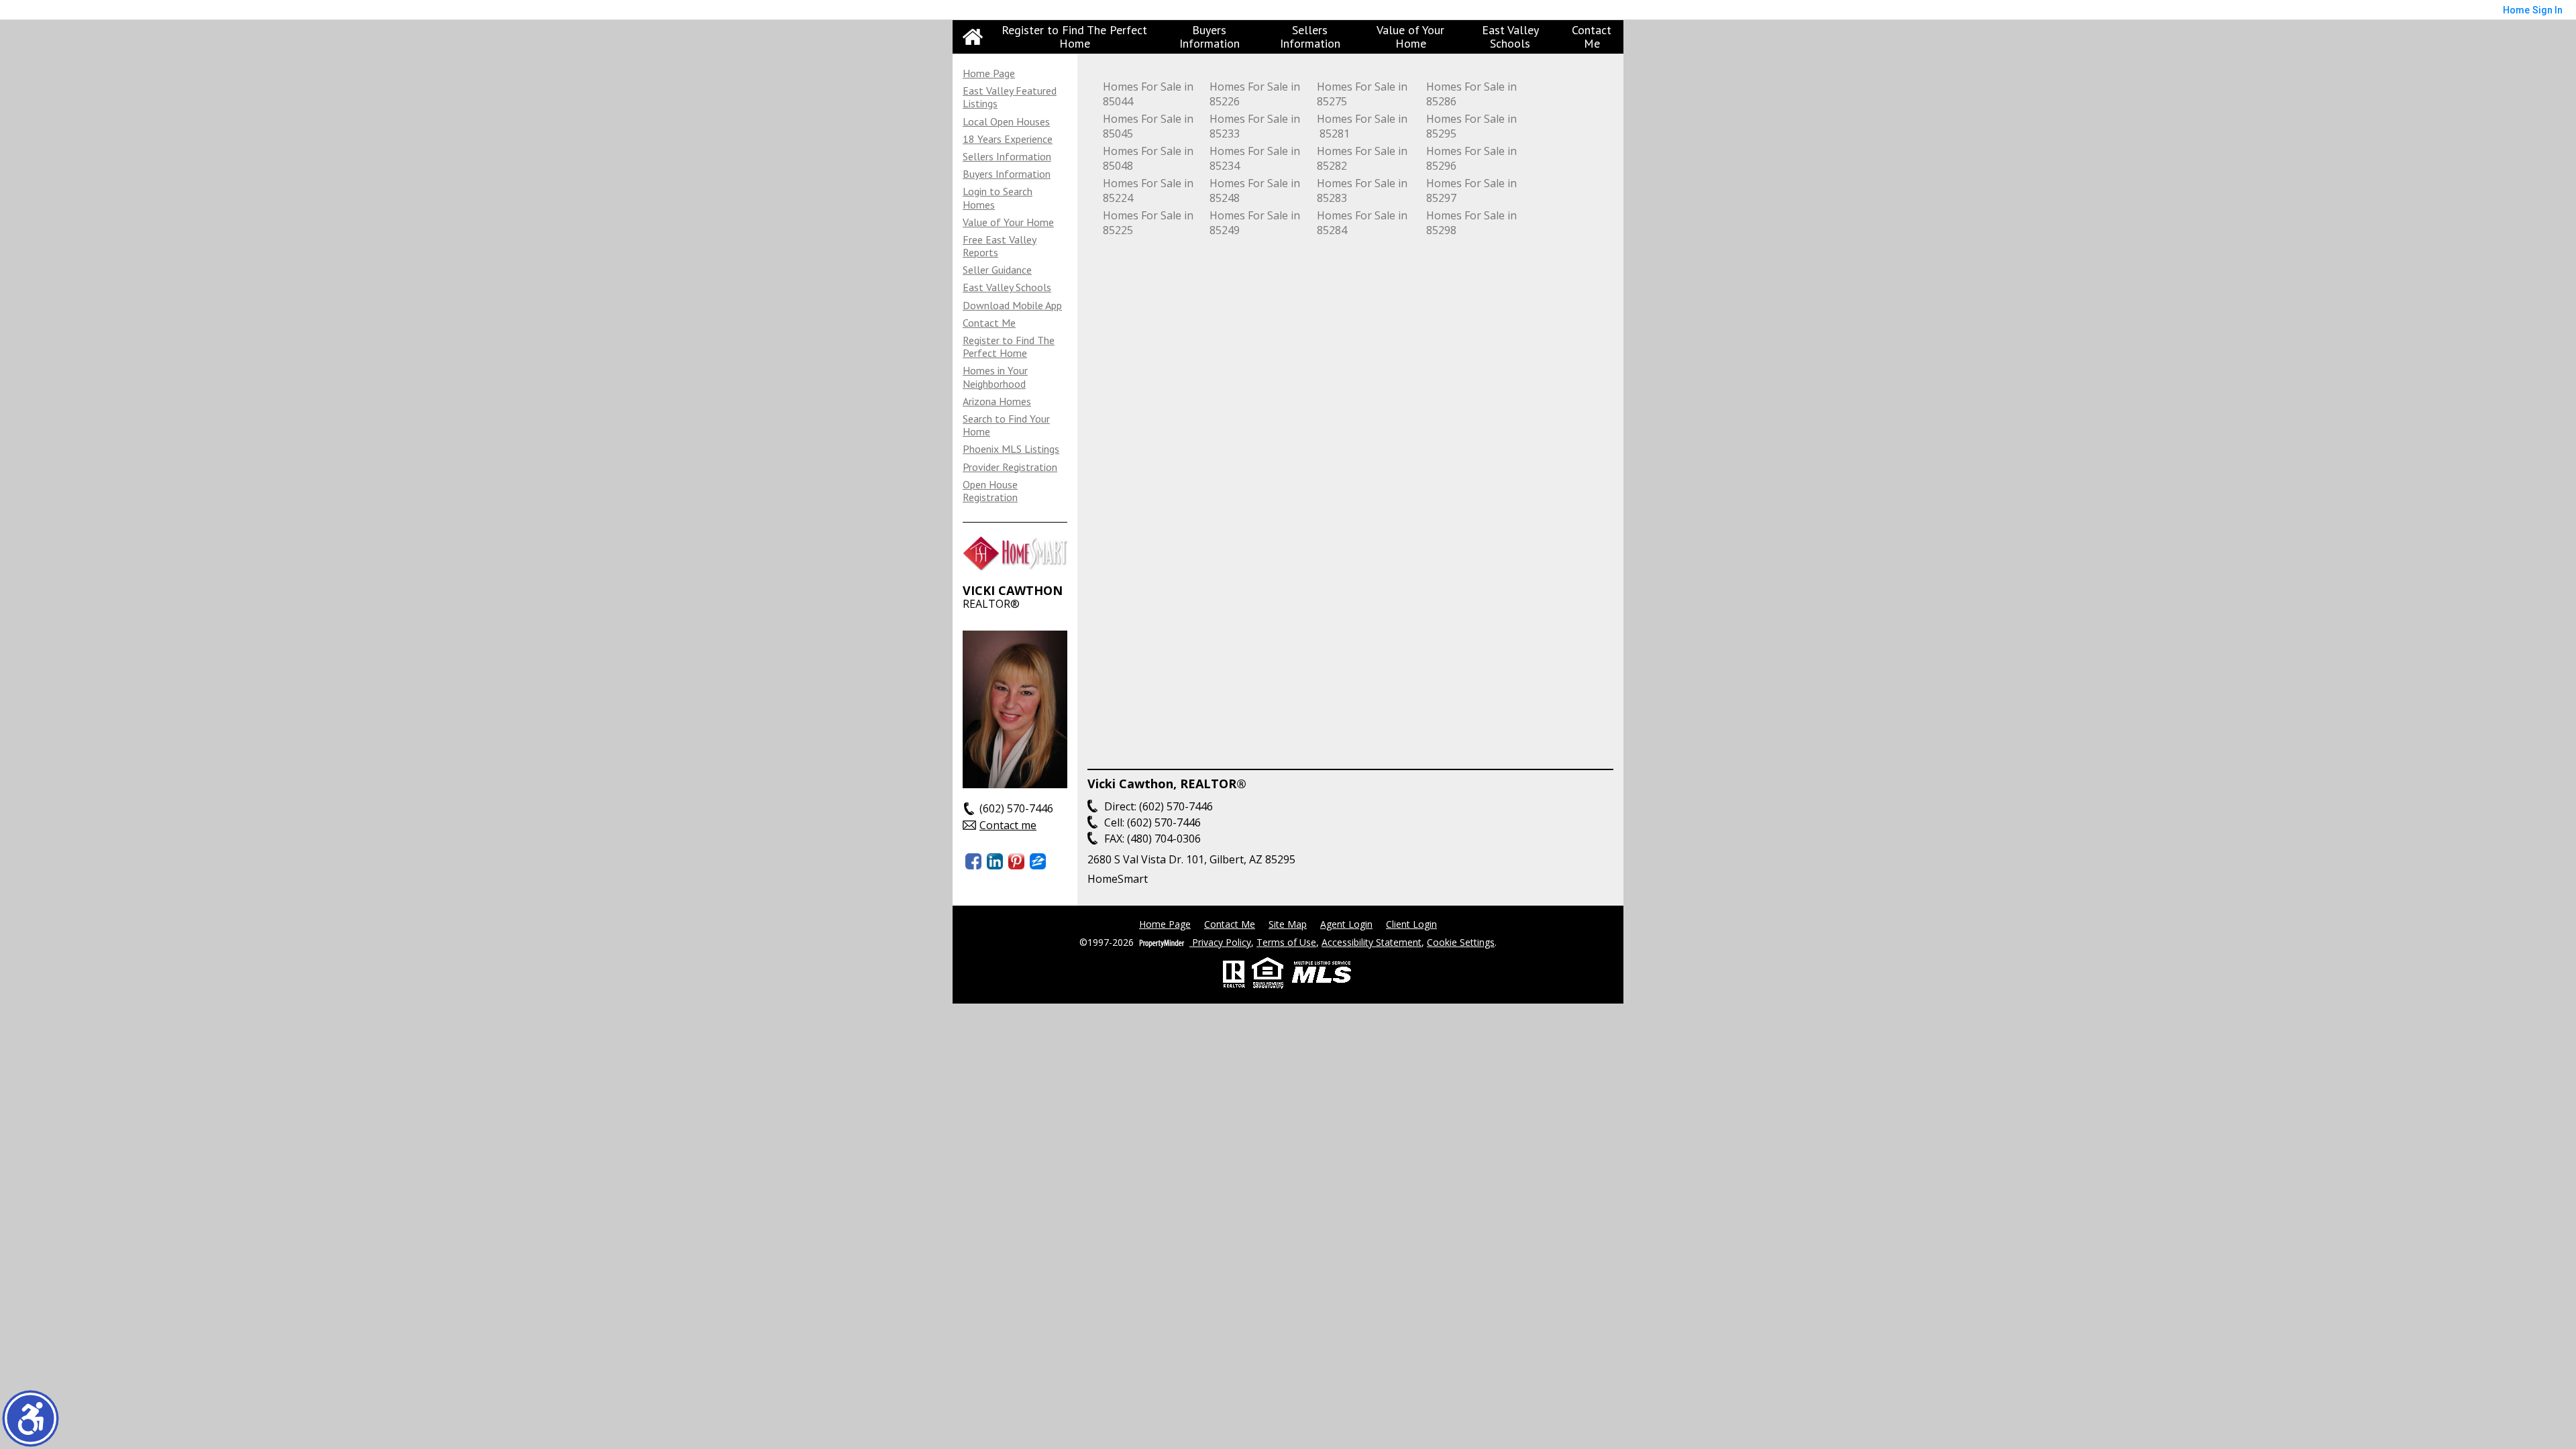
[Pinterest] (1016, 862)
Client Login (1411, 924)
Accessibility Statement (1372, 942)
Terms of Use (1286, 942)
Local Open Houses (1006, 122)
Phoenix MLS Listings (1011, 449)
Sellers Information (1310, 37)
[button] (31, 1418)
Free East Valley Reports (1000, 246)
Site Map (1288, 924)
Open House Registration (990, 491)
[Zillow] (1038, 862)
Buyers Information (1210, 37)
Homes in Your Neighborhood (995, 377)
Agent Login (1346, 924)
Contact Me (1592, 37)
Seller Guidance (997, 270)
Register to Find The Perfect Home (1074, 37)
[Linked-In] (995, 862)
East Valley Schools (1510, 37)
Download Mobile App (1012, 306)
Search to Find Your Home (1006, 425)
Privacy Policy (1220, 942)
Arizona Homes (997, 401)
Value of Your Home (1410, 37)
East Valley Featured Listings (1010, 97)
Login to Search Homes (998, 198)
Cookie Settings (1461, 942)
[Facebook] (973, 862)
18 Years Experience (1008, 139)
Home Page (989, 73)
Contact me (1008, 825)
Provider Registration (1010, 467)
